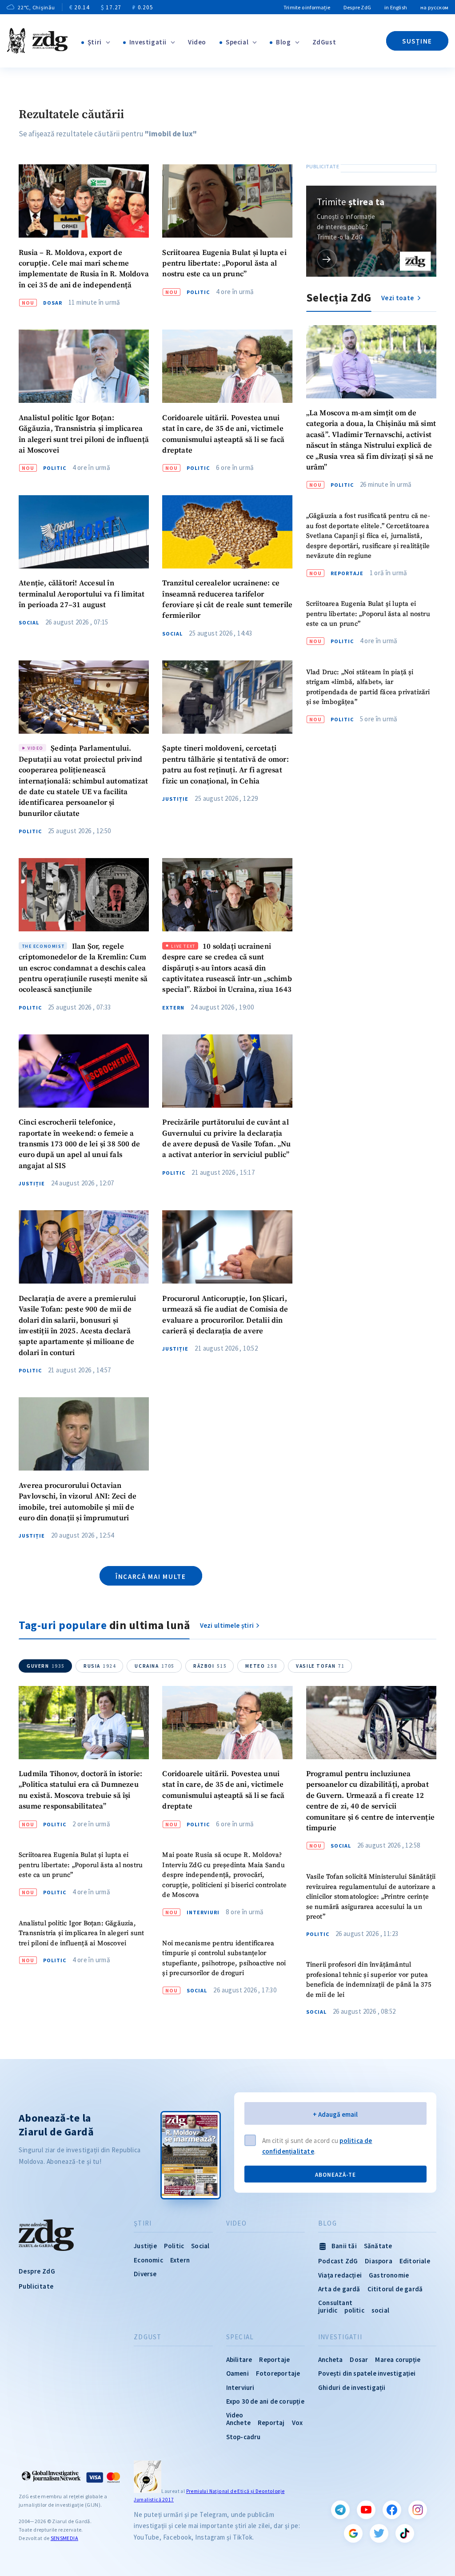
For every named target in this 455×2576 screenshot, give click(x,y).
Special (237, 42)
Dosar (53, 303)
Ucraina (155, 1666)
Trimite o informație (307, 7)
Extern (173, 1008)
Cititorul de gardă (395, 2289)
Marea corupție (398, 2359)
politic (354, 2310)
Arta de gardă (339, 2289)
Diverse (145, 2274)
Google (353, 2533)
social (380, 2310)
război (210, 1666)
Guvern (46, 1666)
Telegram (340, 2510)
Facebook (392, 2510)
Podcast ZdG (338, 2261)
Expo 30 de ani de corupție (265, 2401)
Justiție (175, 799)
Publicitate (36, 2286)
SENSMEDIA (64, 2538)
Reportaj (271, 2423)
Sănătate (378, 2246)
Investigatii (148, 42)
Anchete (238, 2423)
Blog (283, 42)
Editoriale (415, 2261)
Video (197, 42)
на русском (434, 7)
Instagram (418, 2510)
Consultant (335, 2303)
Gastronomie (389, 2275)
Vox (297, 2423)
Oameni (237, 2373)
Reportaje (347, 573)
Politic (198, 292)
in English (396, 7)
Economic (148, 2260)
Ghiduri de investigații (352, 2387)
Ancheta (330, 2359)
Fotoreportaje (278, 2373)
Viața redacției (340, 2275)
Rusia (100, 1666)
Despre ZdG (357, 7)
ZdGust (324, 42)
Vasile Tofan (320, 1666)
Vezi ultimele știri (227, 1625)
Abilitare (239, 2359)
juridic (328, 2310)
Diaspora (379, 2261)
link (327, 259)
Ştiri (95, 42)
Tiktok (405, 2533)
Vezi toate (398, 298)
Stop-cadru (243, 2437)
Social (29, 623)
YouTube (366, 2510)
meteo (261, 1666)
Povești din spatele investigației (367, 2373)
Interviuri (203, 1912)
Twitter (379, 2533)
